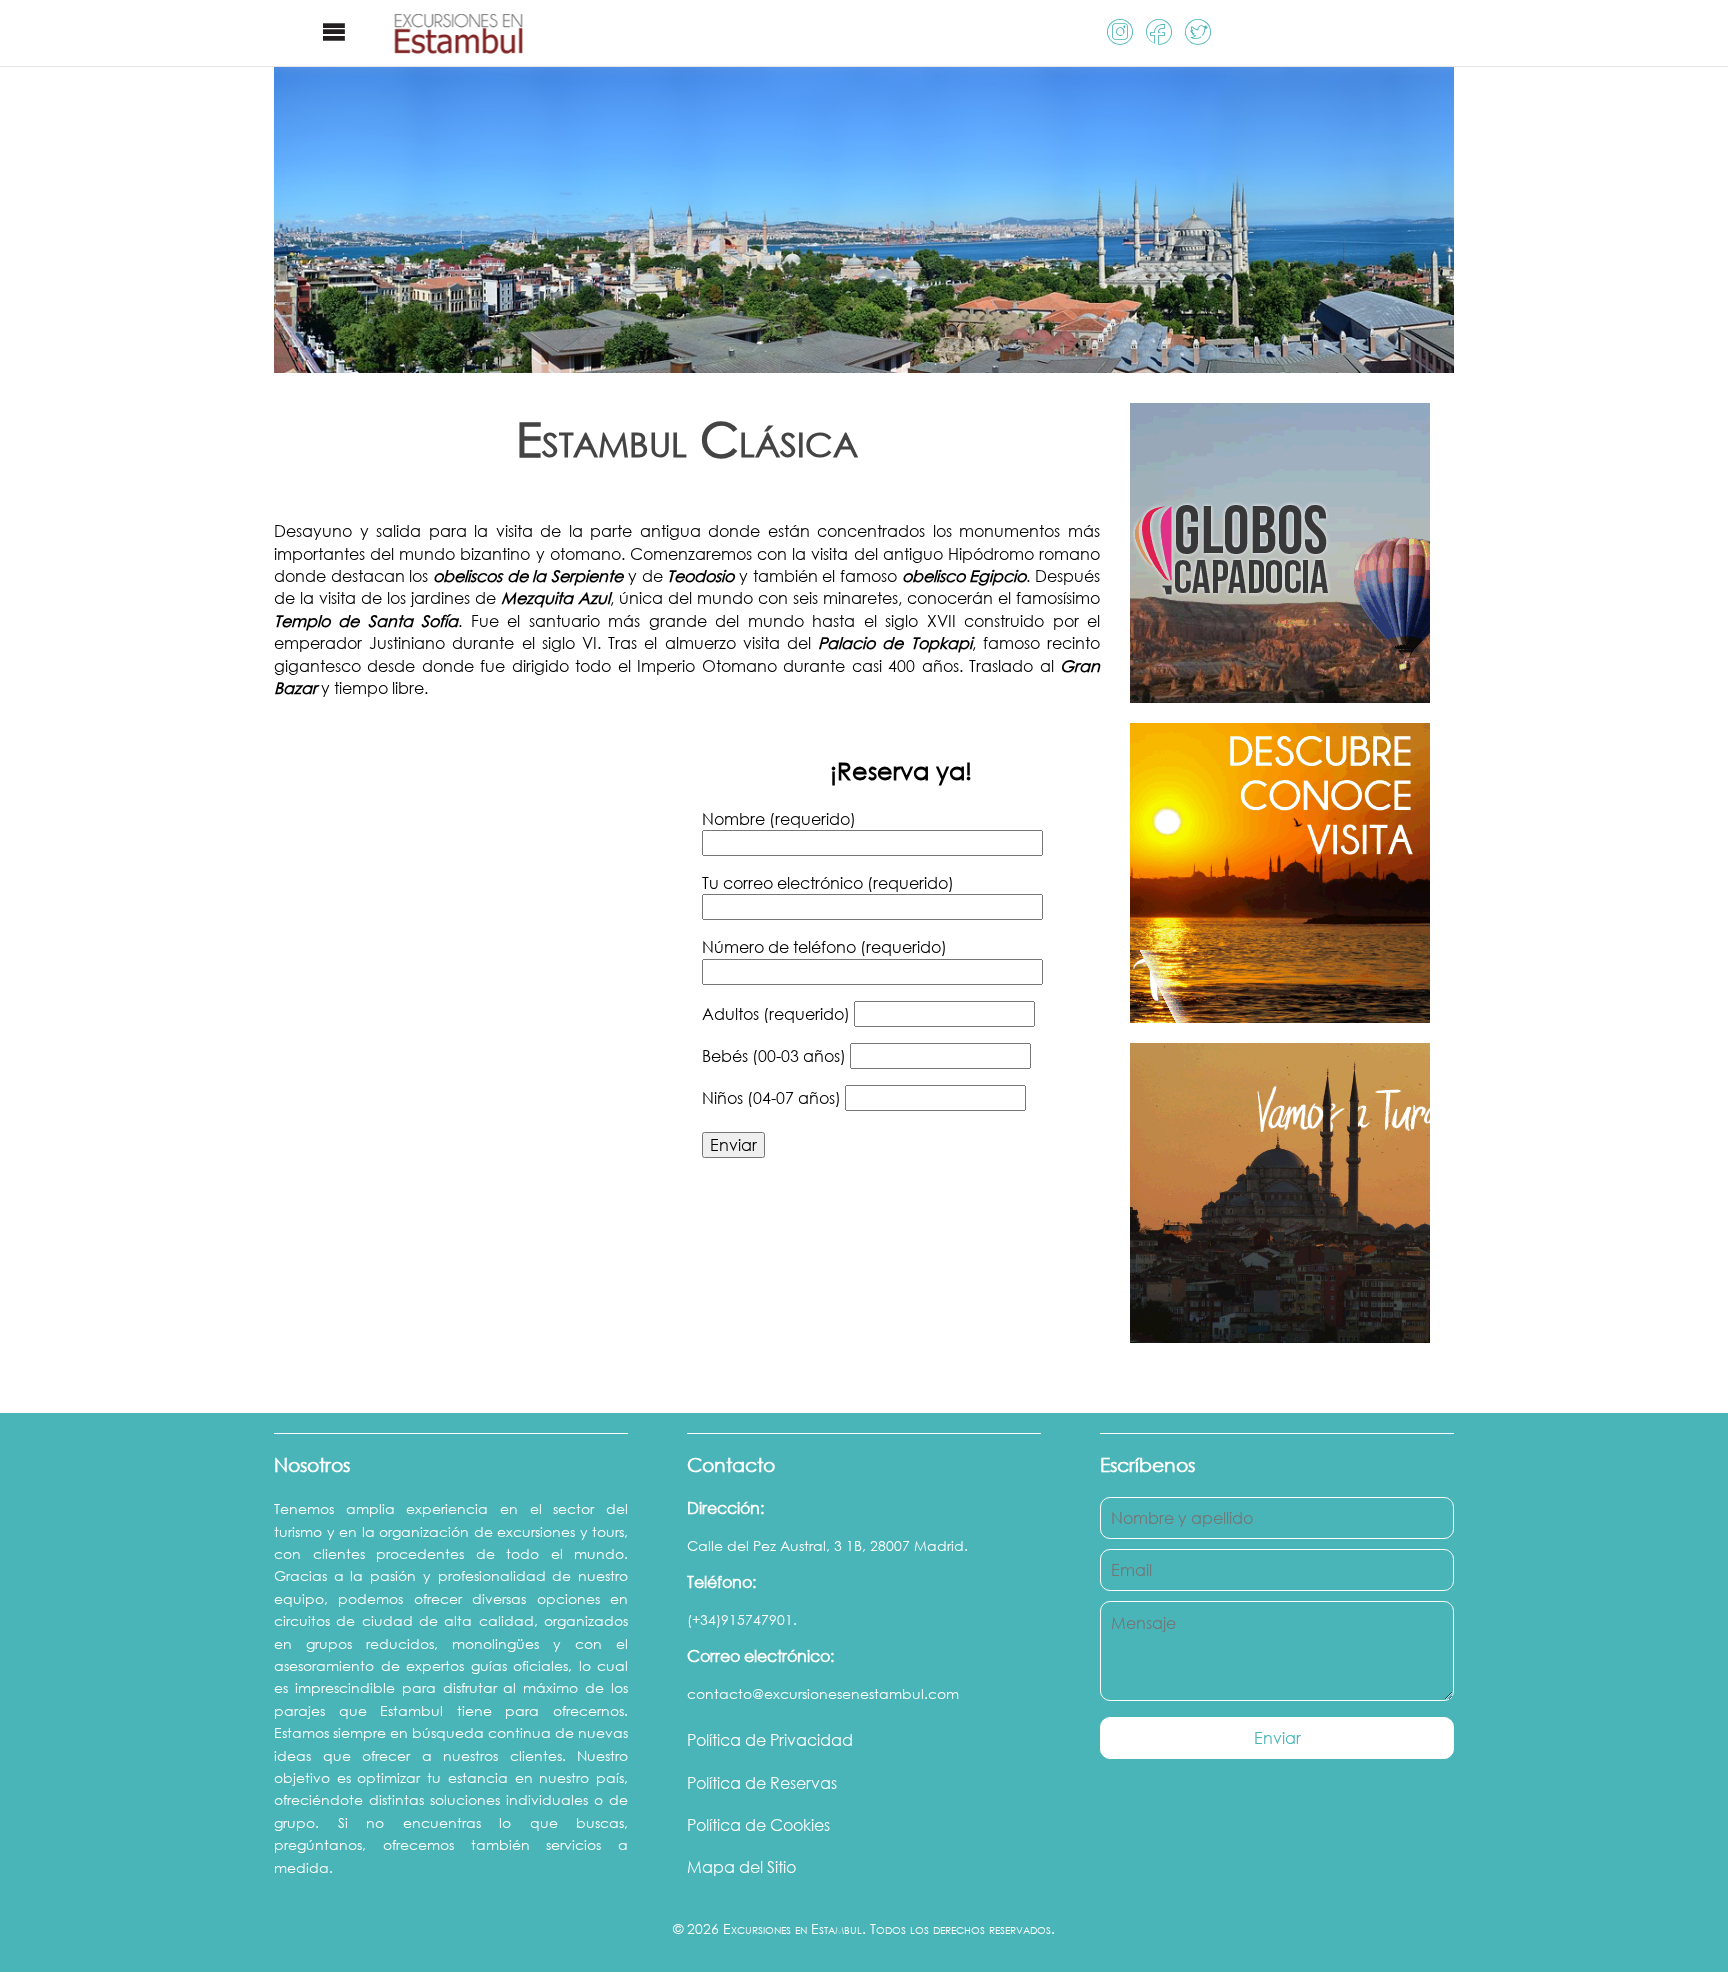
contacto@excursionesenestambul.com (823, 1693)
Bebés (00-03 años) (776, 1056)
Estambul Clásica (687, 438)
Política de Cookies (758, 1825)
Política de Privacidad (770, 1740)
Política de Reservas (762, 1783)
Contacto (731, 1464)
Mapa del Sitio (741, 1867)
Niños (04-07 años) (773, 1098)
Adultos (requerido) (778, 1014)
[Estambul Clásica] (864, 361)
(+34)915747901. (742, 1619)
